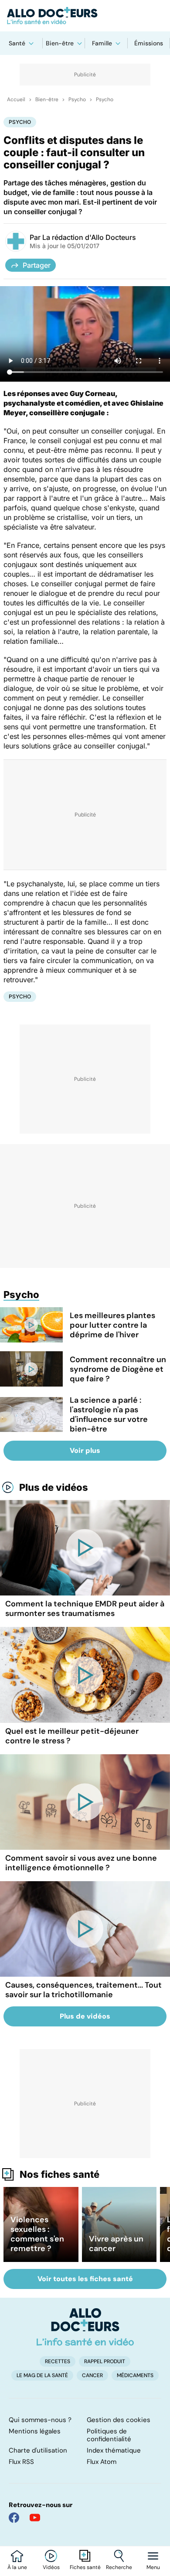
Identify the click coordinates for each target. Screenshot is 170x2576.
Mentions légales (35, 2431)
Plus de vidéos (54, 1487)
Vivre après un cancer (116, 2244)
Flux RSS (21, 2462)
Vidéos (51, 2567)
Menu (153, 2567)
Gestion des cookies (119, 2420)
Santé (17, 43)
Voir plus (85, 1450)
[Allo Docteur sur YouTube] (35, 2518)
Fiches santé (85, 2567)
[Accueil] (85, 2327)
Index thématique (114, 2450)
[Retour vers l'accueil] (85, 16)
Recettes (58, 2361)
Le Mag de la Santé (42, 2375)
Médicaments (135, 2375)
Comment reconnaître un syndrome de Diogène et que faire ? (118, 1369)
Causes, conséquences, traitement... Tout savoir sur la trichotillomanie (83, 1990)
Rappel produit (105, 2361)
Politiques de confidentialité (109, 2435)
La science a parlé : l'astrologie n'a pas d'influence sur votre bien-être (109, 1414)
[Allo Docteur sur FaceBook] (14, 2518)
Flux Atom (102, 2462)
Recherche (119, 2567)
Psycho (77, 99)
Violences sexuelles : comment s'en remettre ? (37, 2234)
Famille (102, 43)
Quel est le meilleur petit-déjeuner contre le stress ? (72, 1736)
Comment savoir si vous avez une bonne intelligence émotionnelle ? (81, 1863)
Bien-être (60, 43)
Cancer (92, 2375)
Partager (37, 265)
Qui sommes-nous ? (40, 2420)
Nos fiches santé (59, 2174)
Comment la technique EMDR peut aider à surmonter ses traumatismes (85, 1609)
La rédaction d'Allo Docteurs (89, 237)
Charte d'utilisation (38, 2450)
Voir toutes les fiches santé (85, 2279)
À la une (17, 2567)
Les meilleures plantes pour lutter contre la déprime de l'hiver (112, 1325)
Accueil (16, 99)
